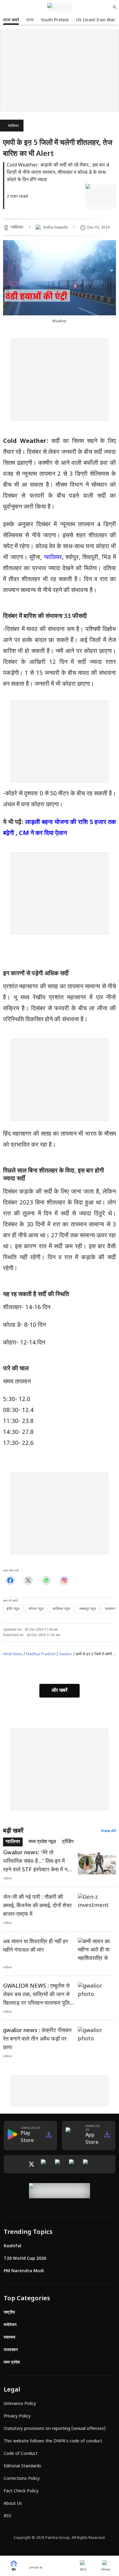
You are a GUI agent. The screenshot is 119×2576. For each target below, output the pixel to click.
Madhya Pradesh (41, 1654)
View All (108, 1831)
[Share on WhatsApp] (46, 1581)
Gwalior (66, 1654)
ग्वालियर (13, 126)
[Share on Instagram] (64, 1581)
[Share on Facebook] (10, 1581)
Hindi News (13, 1654)
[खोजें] (115, 7)
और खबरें (60, 1691)
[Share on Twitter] (28, 1581)
